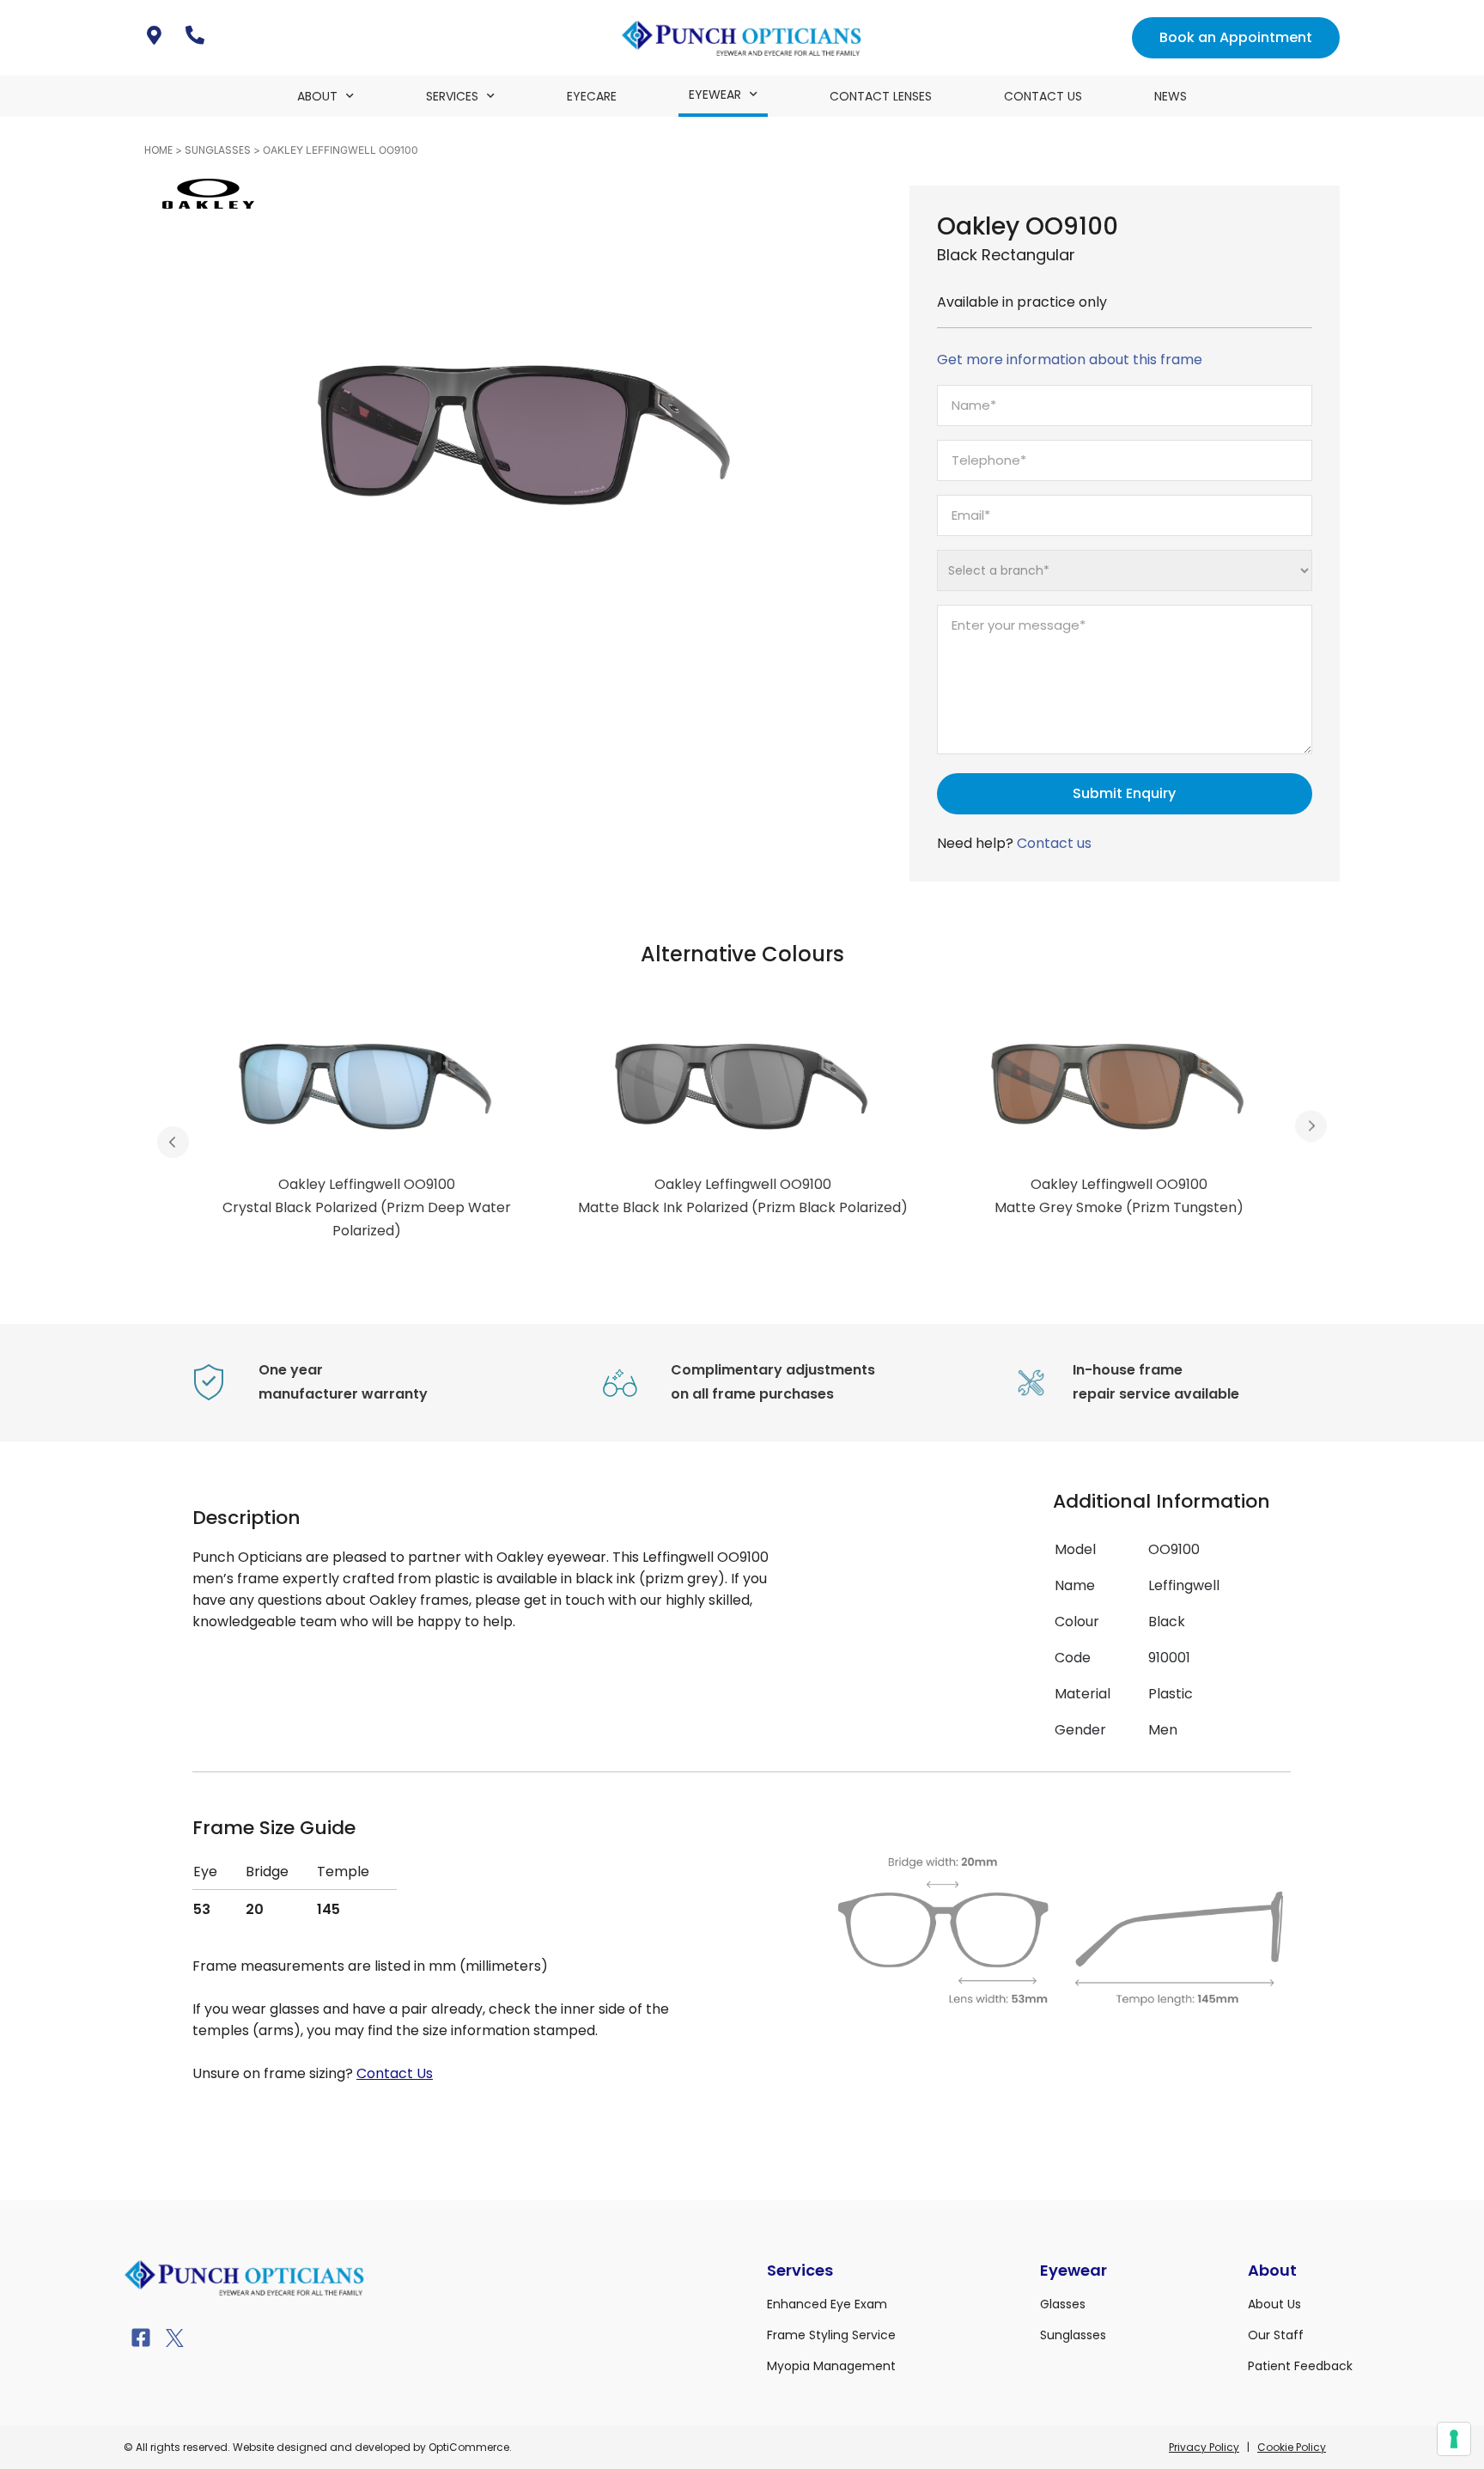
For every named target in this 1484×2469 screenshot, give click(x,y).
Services (452, 96)
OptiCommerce (469, 2447)
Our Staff (1276, 2335)
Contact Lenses (881, 96)
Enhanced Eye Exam (827, 2304)
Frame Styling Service (831, 2335)
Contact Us (1043, 96)
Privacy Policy (1204, 2447)
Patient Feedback (1300, 2366)
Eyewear (715, 94)
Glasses (1063, 2304)
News (1171, 96)
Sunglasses (218, 150)
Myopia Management (831, 2366)
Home (158, 150)
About (317, 96)
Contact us (1054, 843)
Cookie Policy (1292, 2447)
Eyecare (592, 96)
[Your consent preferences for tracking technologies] (1454, 2439)
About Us (1274, 2304)
